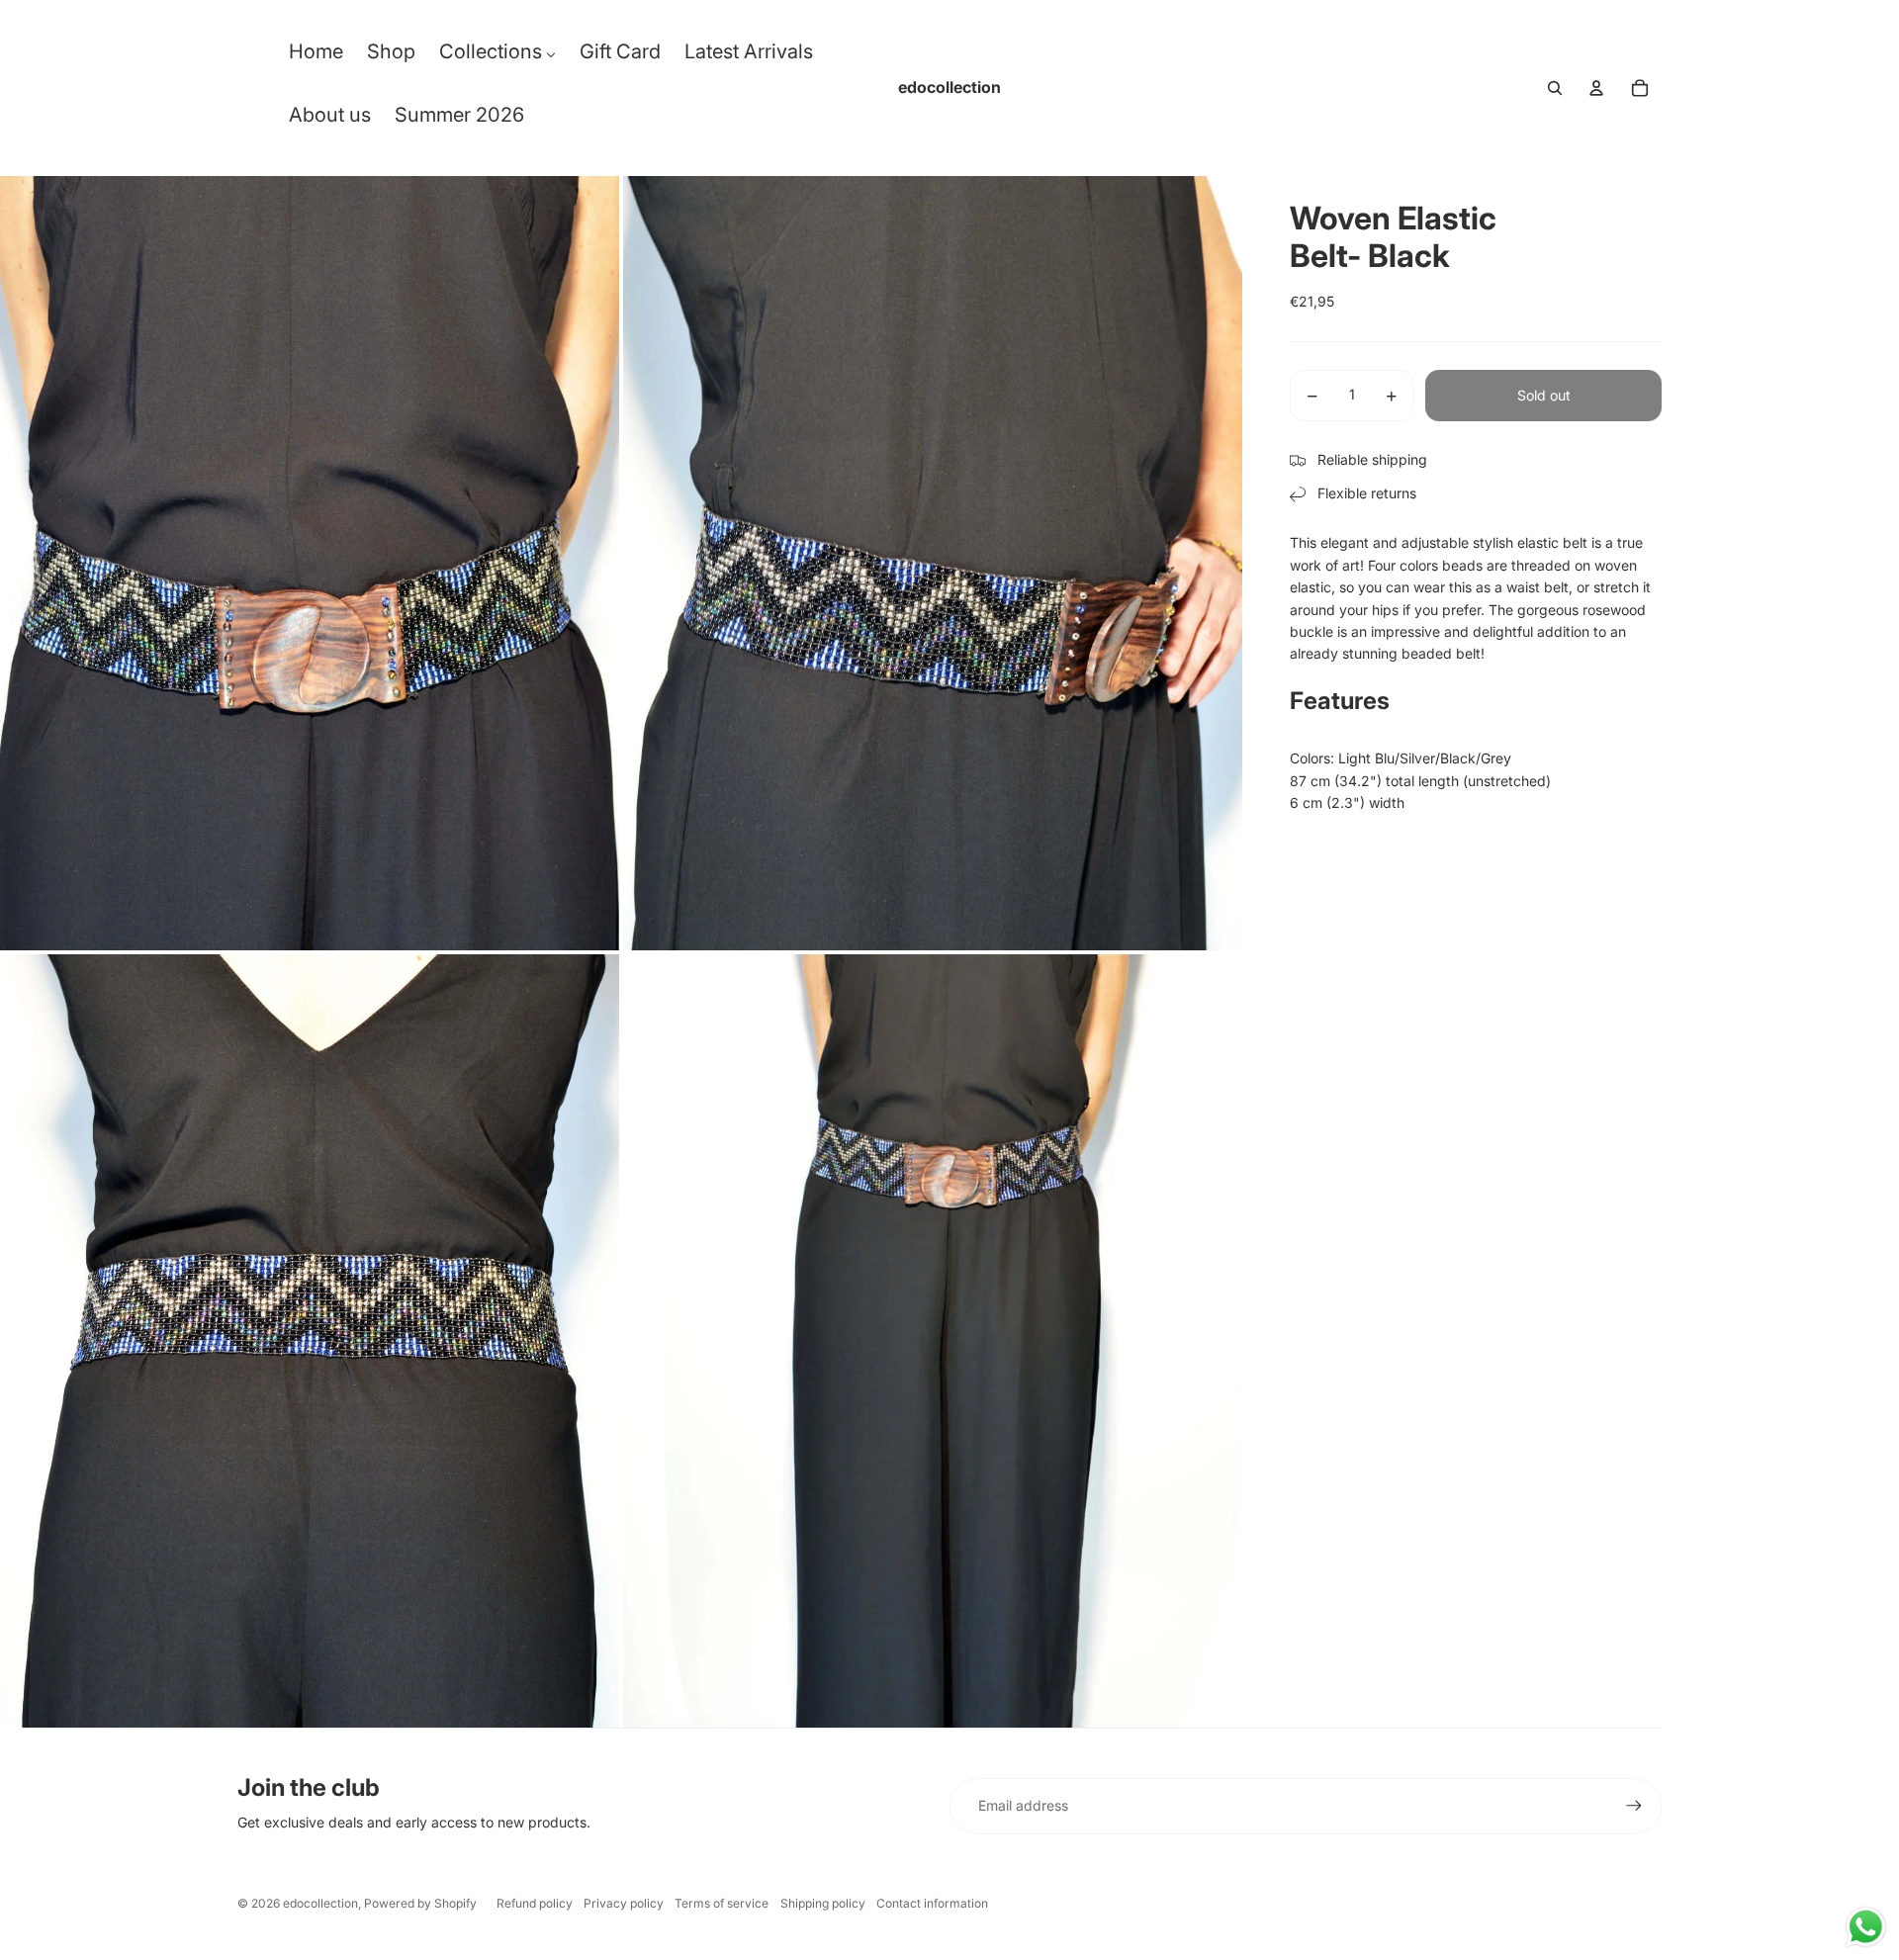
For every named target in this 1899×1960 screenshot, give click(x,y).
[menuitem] (316, 56)
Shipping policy (823, 1903)
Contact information (932, 1903)
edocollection (320, 1903)
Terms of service (722, 1903)
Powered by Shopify (420, 1903)
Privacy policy (624, 1903)
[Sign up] (1634, 1806)
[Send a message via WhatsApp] (1866, 1927)
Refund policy (535, 1903)
